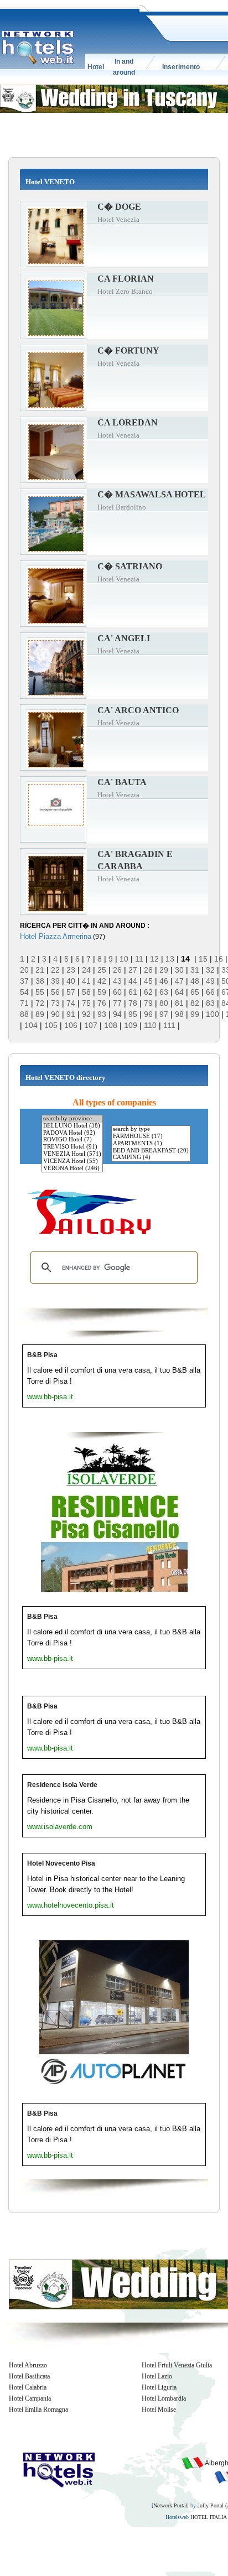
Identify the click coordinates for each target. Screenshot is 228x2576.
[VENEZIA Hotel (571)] (72, 1154)
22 (55, 970)
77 (117, 1003)
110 (150, 1025)
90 (55, 1014)
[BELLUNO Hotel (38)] (72, 1126)
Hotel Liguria (159, 2387)
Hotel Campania (30, 2398)
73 (55, 1003)
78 (133, 1003)
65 (195, 992)
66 (210, 992)
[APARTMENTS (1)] (151, 1144)
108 (111, 1025)
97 (164, 1014)
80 (164, 1003)
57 (71, 992)
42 (102, 981)
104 (31, 1025)
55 (40, 992)
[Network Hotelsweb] (38, 48)
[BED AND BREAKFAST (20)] (151, 1151)
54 (24, 992)
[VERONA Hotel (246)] (72, 1169)
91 (71, 1014)
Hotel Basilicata (29, 2376)
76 (102, 1003)
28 (148, 970)
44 (133, 981)
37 (24, 981)
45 (148, 981)
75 (86, 1003)
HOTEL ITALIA (208, 2517)
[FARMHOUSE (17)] (151, 1137)
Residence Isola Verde (62, 1785)
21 (40, 970)
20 (24, 970)
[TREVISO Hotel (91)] (72, 1147)
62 (148, 992)
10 (124, 959)
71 (24, 1003)
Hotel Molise (159, 2409)
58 (86, 992)
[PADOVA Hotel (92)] (72, 1133)
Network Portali (171, 2505)
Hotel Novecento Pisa (61, 1863)
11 (139, 959)
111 (169, 1025)
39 (55, 981)
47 (179, 981)
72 (40, 1003)
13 (170, 959)
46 (164, 981)
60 (117, 992)
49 (210, 981)
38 (40, 981)
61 (133, 992)
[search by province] (72, 1119)
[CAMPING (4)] (151, 1158)
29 (164, 970)
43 (117, 981)
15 (203, 959)
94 (117, 1014)
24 (86, 970)
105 (51, 1025)
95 (133, 1014)
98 (179, 1014)
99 (195, 1014)
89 (40, 1014)
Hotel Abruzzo (28, 2365)
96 (148, 1014)
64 (179, 992)
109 (131, 1025)
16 (219, 959)
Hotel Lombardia (164, 2398)
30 (179, 970)
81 (179, 1003)
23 (71, 970)
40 (71, 981)
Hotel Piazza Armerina (56, 936)
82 (195, 1003)
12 (154, 959)
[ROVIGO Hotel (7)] (72, 1140)
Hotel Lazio (157, 2376)
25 (102, 970)
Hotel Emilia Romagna (38, 2409)
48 (195, 981)
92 (86, 1014)
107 (91, 1025)
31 (195, 970)
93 (102, 1014)
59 (102, 992)
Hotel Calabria (28, 2387)
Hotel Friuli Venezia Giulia (177, 2365)
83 (210, 1003)
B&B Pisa (42, 1355)
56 (55, 992)
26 (117, 970)
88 (24, 1014)
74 (71, 1003)
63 (164, 992)
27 (133, 970)
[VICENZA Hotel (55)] (72, 1162)
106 (71, 1025)
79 (148, 1003)
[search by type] (151, 1129)
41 (86, 981)
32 (210, 970)
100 (213, 1014)
